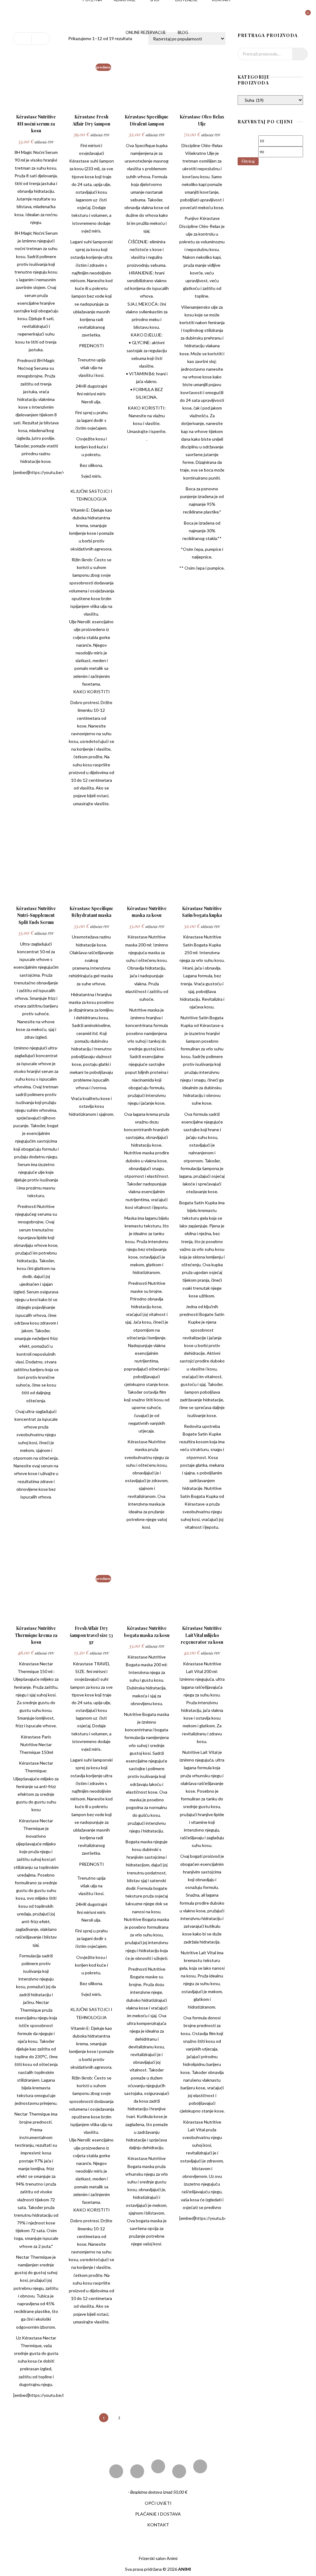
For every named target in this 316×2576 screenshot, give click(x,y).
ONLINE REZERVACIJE (146, 32)
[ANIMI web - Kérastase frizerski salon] (33, 16)
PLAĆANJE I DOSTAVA (158, 2514)
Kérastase (79, 161)
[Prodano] (91, 103)
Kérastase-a (212, 1025)
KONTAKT (158, 2525)
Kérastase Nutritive (147, 937)
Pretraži (300, 54)
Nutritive (213, 1488)
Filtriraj (248, 161)
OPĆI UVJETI (158, 2503)
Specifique (145, 145)
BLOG (183, 32)
